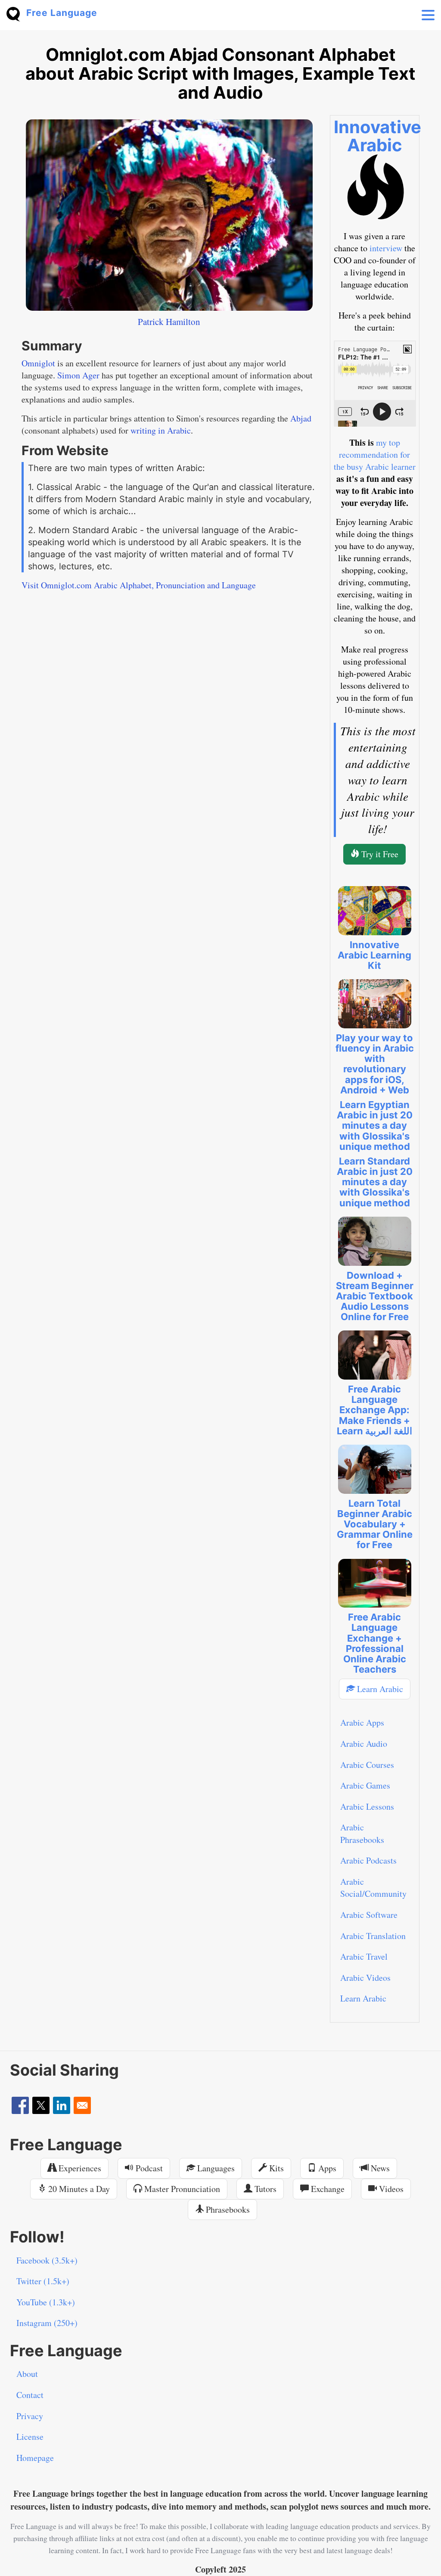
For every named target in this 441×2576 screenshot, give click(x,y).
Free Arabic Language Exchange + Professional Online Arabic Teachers (375, 1643)
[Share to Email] (82, 2105)
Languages (215, 2168)
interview (386, 248)
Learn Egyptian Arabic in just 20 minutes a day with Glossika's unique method (375, 1126)
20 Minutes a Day (78, 2189)
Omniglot (38, 363)
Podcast (148, 2168)
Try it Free (379, 854)
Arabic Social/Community (373, 1888)
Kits (275, 2168)
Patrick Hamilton (169, 322)
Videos (390, 2189)
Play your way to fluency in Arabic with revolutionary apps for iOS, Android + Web (375, 1064)
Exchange (327, 2189)
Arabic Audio (364, 1744)
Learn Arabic (379, 1689)
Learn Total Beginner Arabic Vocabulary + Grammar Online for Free (375, 1524)
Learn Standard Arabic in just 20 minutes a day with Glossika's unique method (375, 1182)
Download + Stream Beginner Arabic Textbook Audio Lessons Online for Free (375, 1296)
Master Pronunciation (181, 2189)
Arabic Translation (373, 1936)
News (379, 2168)
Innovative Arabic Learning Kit (374, 955)
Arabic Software (369, 1915)
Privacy (30, 2416)
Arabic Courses (367, 1765)
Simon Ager (78, 375)
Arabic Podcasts (368, 1860)
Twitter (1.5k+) (43, 2281)
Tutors (264, 2189)
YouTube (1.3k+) (46, 2302)
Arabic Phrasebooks (362, 1833)
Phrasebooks (227, 2209)
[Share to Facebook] (20, 2105)
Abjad (301, 418)
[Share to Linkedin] (62, 2105)
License (30, 2437)
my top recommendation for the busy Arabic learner (375, 454)
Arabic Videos (365, 1978)
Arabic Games (365, 1785)
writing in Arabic (161, 430)
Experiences (79, 2168)
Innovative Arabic (377, 136)
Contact (30, 2395)
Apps (326, 2168)
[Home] (16, 13)
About (27, 2374)
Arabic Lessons (367, 1806)
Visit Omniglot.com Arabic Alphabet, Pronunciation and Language (139, 585)
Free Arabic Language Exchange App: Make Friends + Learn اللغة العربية (374, 1410)
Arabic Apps (362, 1722)
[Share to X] (41, 2105)
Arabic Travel (364, 1956)
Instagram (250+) (47, 2323)
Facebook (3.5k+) (47, 2260)
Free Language (62, 13)
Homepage (35, 2458)
